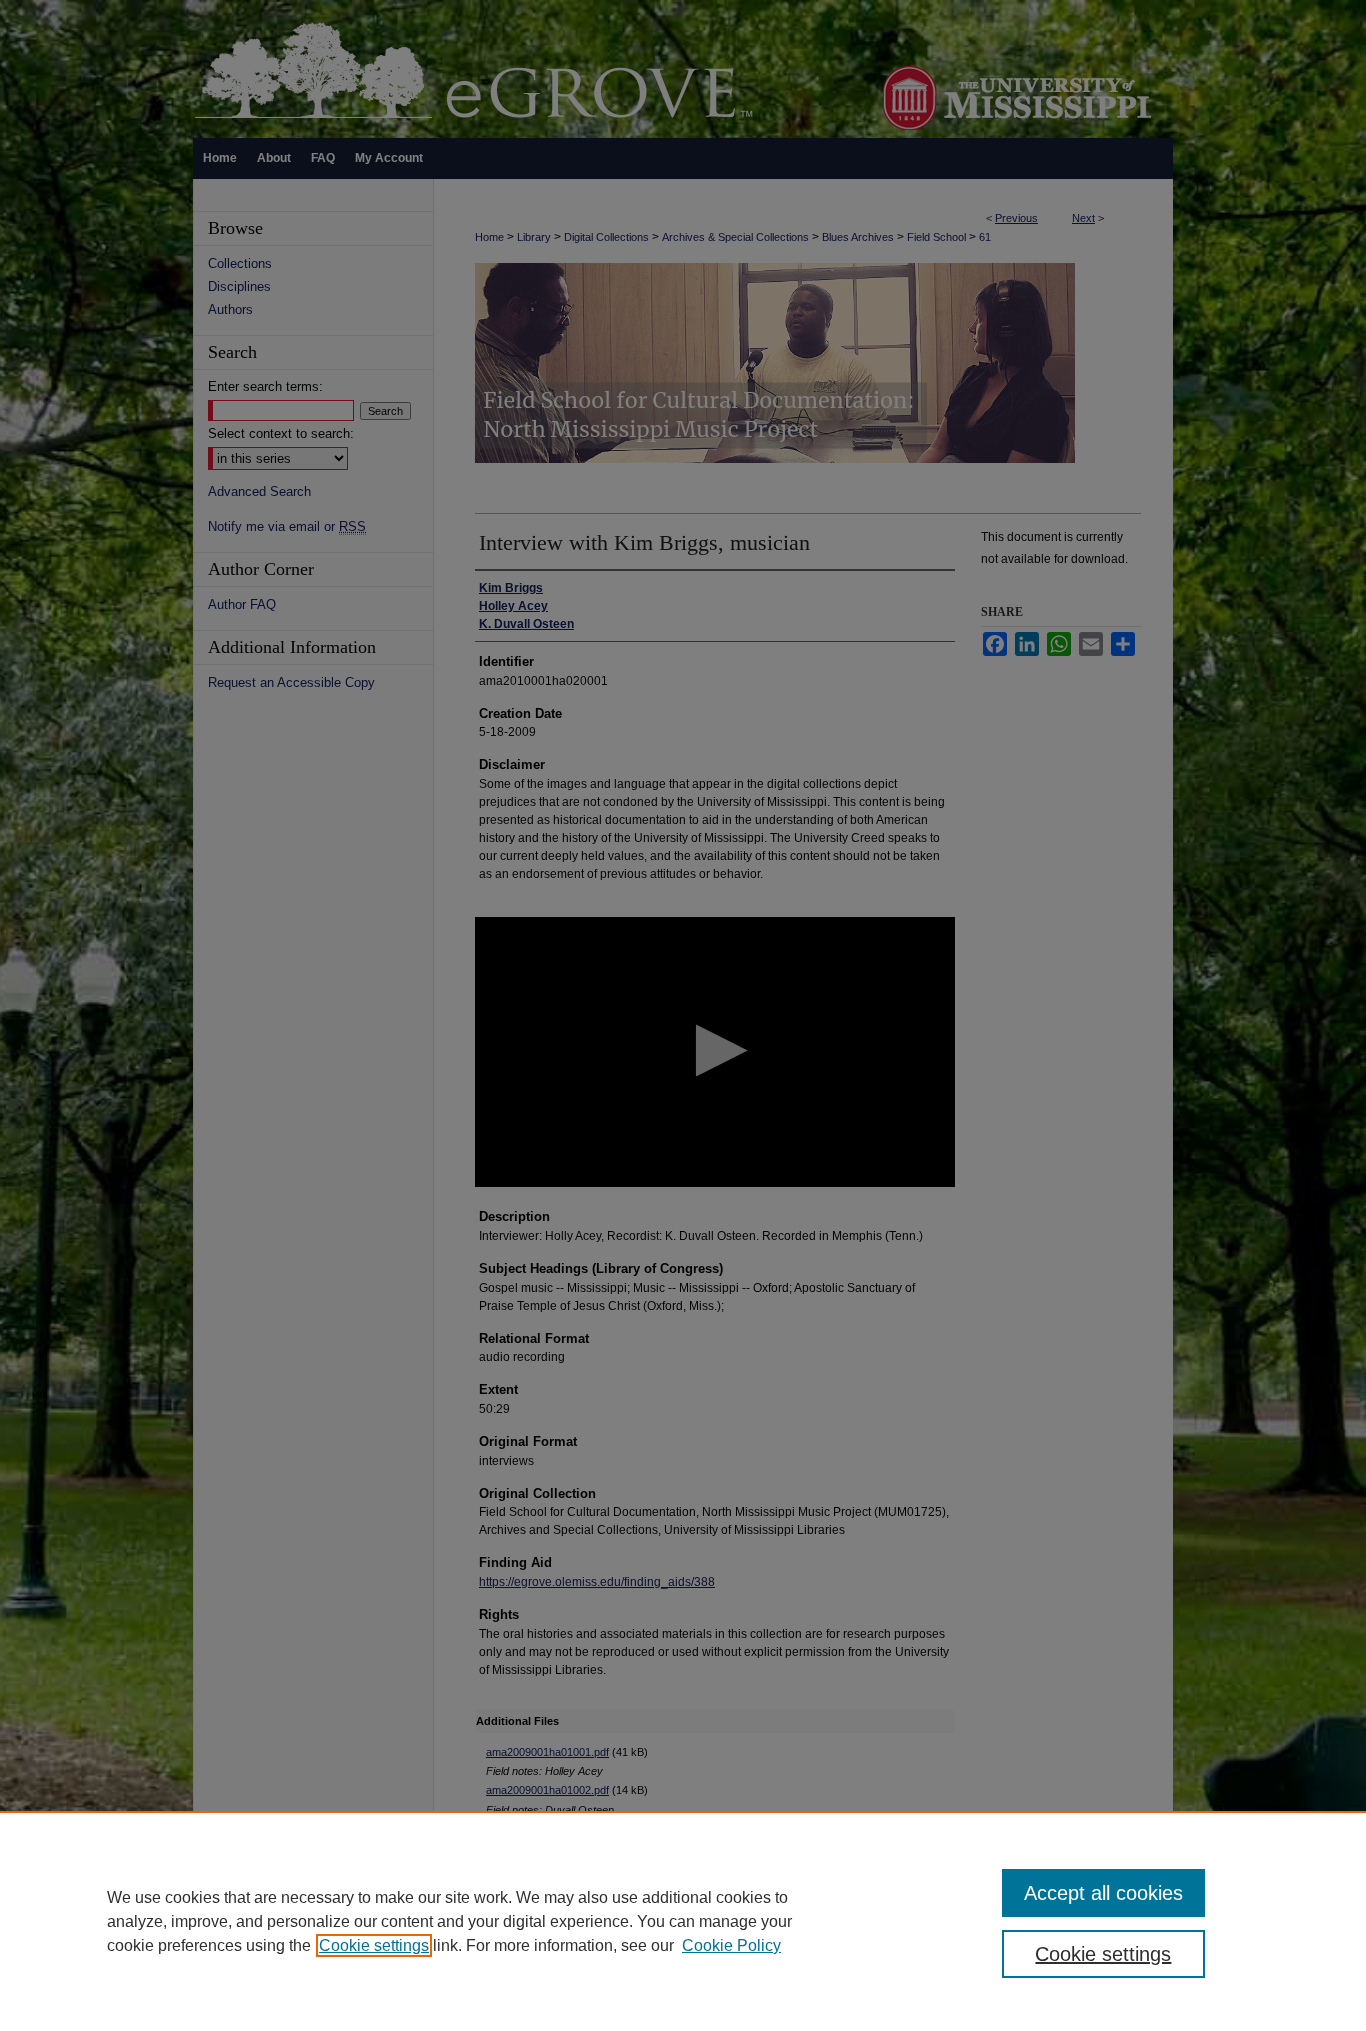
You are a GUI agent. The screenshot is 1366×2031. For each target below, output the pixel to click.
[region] (683, 1921)
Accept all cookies (1103, 1893)
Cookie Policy (731, 1945)
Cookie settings (374, 1945)
